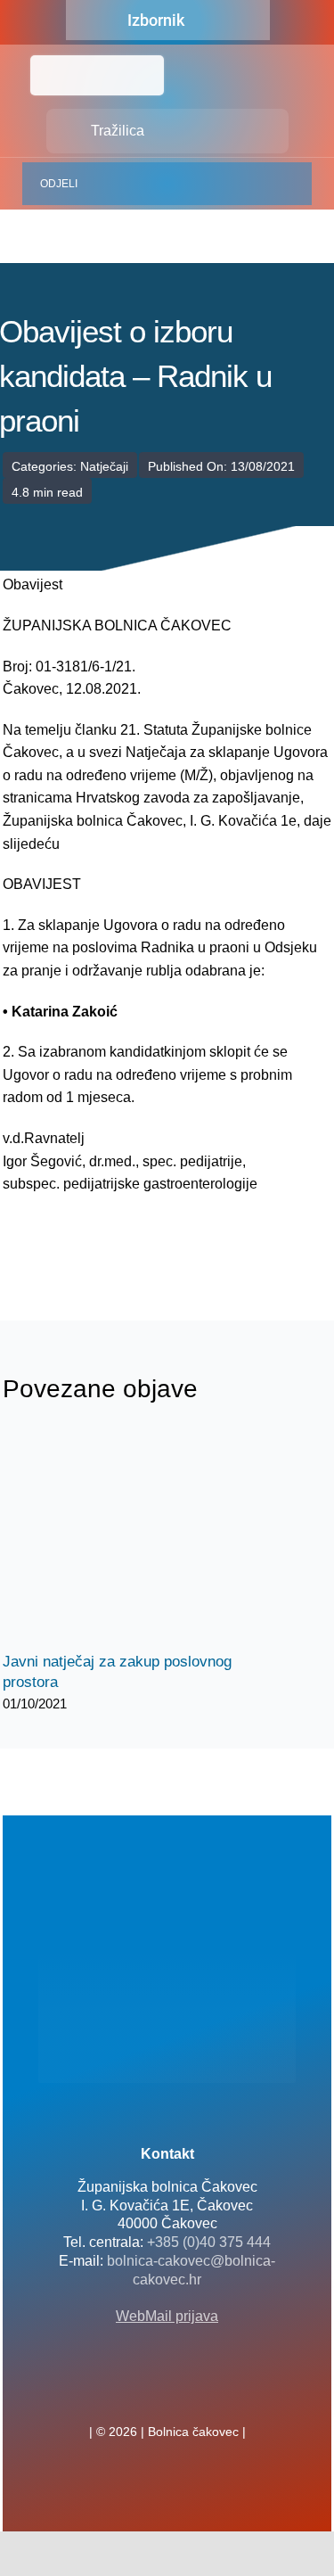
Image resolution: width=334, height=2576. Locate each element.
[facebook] (139, 2392)
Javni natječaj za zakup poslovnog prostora (121, 1539)
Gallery (152, 1539)
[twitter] (167, 2392)
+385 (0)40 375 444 (209, 2242)
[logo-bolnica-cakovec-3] (92, 1238)
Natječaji (104, 466)
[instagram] (196, 2392)
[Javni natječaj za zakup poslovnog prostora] (136, 1538)
